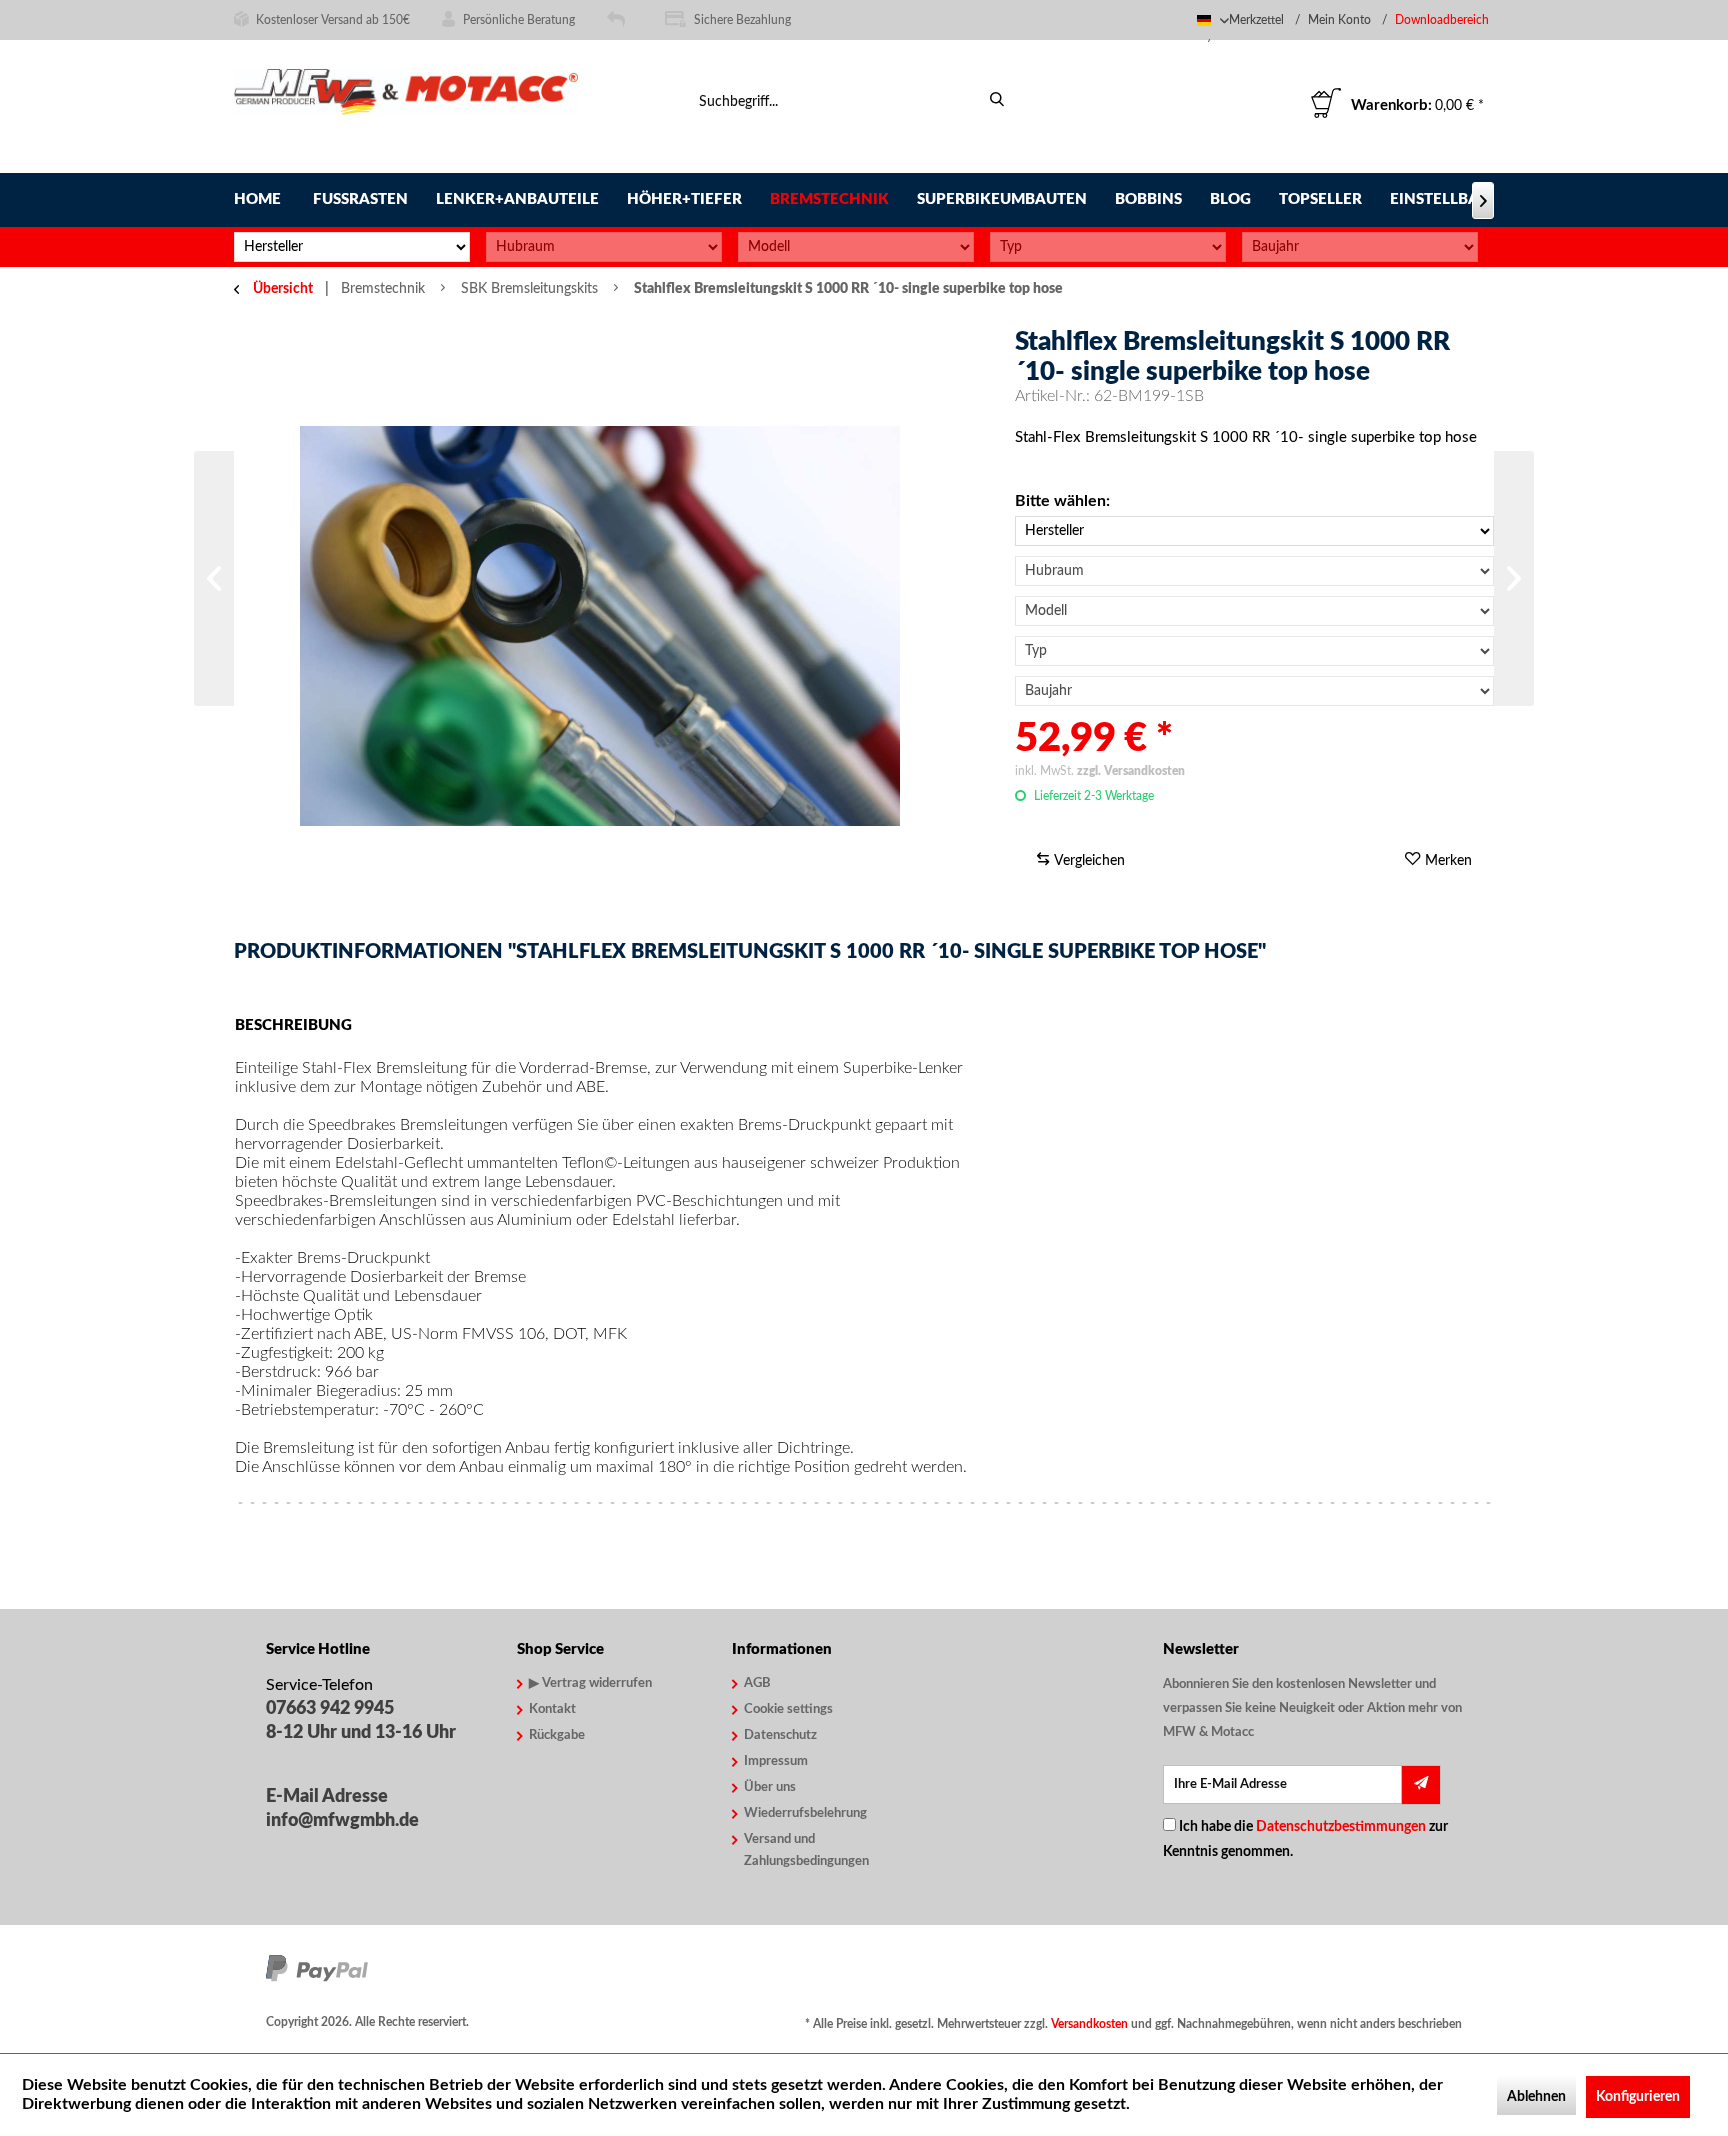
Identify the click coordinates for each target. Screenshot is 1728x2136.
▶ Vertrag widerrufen (590, 1683)
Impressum (776, 1761)
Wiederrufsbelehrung (805, 1813)
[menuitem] (1444, 20)
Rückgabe (557, 1735)
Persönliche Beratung (519, 20)
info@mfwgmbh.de (342, 1821)
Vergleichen (1087, 861)
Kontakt (552, 1709)
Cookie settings (788, 1709)
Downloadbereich (1442, 20)
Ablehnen (1536, 2097)
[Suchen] (996, 100)
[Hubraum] (604, 247)
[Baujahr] (1360, 247)
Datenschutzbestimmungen (1341, 1827)
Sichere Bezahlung (742, 20)
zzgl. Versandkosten (1131, 771)
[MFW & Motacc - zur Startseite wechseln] (406, 107)
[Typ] (1108, 247)
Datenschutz (780, 1735)
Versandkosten (1089, 2024)
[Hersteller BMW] (1254, 531)
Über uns (770, 1787)
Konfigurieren (1638, 2097)
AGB (757, 1683)
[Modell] (856, 247)
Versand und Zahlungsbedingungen (806, 1850)
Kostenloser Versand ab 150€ (333, 20)
